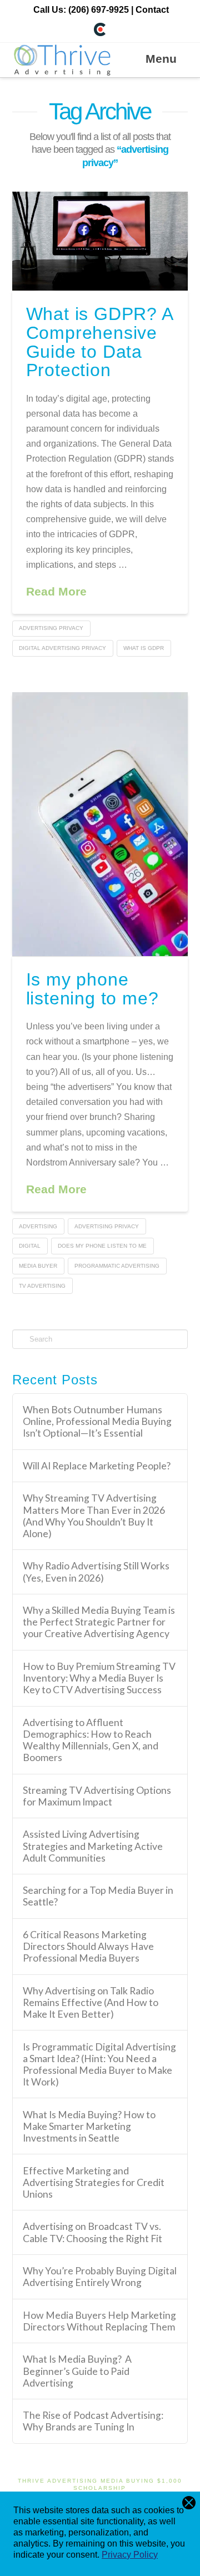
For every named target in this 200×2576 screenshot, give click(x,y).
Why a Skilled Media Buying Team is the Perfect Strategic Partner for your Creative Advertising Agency (99, 1622)
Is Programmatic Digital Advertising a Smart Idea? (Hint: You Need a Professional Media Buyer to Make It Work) (99, 2064)
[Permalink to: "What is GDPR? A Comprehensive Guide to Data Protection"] (100, 241)
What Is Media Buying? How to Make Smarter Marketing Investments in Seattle (89, 2126)
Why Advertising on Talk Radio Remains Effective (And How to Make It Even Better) (91, 2002)
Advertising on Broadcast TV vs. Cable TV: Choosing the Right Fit (92, 2232)
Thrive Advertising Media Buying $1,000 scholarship (100, 2484)
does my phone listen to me (102, 1246)
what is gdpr (144, 648)
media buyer (38, 1266)
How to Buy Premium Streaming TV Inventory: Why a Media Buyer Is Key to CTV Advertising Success (99, 1678)
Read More (56, 591)
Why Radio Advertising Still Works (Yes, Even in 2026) (96, 1572)
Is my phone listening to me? (92, 989)
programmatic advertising (117, 1266)
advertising (38, 1226)
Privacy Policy (130, 2555)
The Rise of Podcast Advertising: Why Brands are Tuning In (93, 2421)
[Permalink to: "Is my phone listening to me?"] (100, 824)
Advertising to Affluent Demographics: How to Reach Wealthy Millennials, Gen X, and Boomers (91, 1740)
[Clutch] (100, 29)
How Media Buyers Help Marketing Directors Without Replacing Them (99, 2321)
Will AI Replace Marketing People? (97, 1466)
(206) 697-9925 (99, 10)
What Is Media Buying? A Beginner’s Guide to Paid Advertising (77, 2371)
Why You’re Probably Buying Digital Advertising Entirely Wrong (100, 2277)
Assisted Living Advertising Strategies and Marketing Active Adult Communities (93, 1846)
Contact (152, 10)
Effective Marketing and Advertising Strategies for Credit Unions (94, 2182)
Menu (161, 59)
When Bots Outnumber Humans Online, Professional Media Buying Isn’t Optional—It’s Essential (97, 1421)
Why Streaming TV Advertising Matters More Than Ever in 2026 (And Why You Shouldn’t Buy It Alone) (94, 1515)
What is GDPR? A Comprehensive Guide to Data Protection (99, 342)
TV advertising (42, 1286)
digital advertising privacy (62, 648)
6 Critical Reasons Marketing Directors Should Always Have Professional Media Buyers (88, 1946)
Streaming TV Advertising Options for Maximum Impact (97, 1796)
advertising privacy (51, 628)
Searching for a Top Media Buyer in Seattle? (98, 1896)
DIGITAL (30, 1246)
